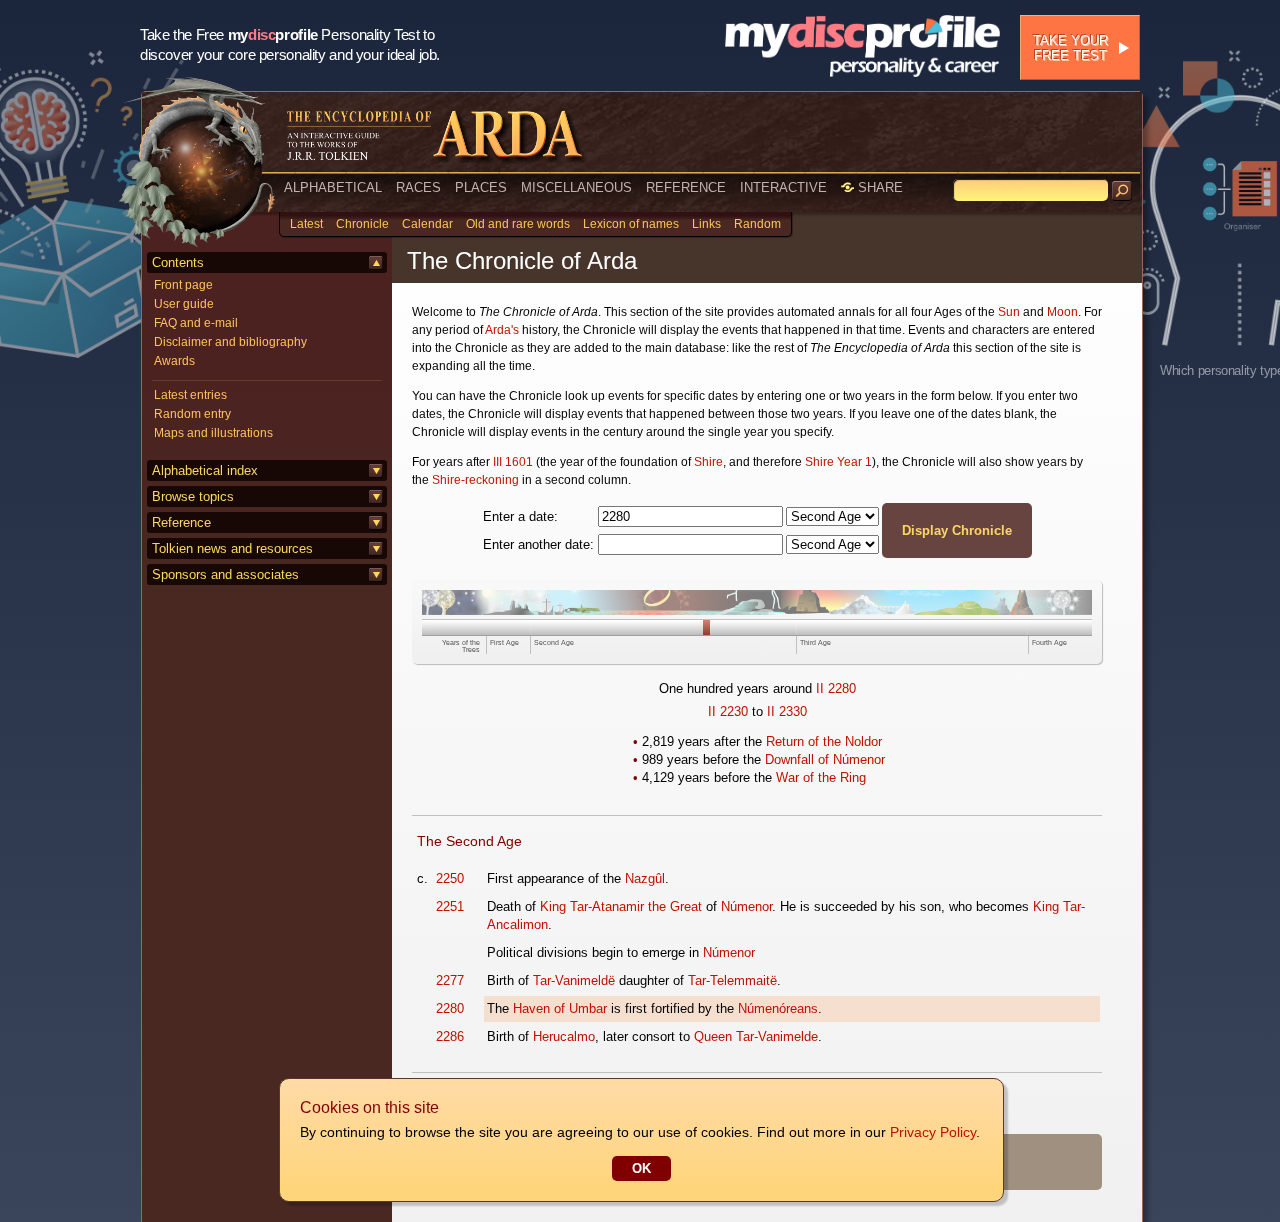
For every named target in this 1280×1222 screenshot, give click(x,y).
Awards (174, 361)
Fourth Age (1049, 642)
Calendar (427, 224)
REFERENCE (686, 187)
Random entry (192, 414)
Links (706, 224)
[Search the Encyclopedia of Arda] (1122, 191)
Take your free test (1070, 48)
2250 (450, 878)
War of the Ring (821, 777)
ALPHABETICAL (333, 187)
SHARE (878, 187)
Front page (183, 285)
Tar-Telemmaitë (732, 980)
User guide (184, 304)
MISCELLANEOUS (576, 187)
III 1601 (513, 462)
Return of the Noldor (824, 741)
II (820, 688)
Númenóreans (778, 1008)
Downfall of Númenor (825, 759)
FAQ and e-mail (196, 323)
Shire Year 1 (838, 462)
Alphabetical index (205, 470)
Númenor (746, 906)
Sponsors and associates (225, 574)
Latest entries (190, 395)
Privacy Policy (933, 1132)
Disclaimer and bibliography (230, 342)
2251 (450, 906)
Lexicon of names (631, 224)
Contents (178, 262)
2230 (734, 711)
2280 (842, 688)
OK (641, 1168)
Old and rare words (518, 224)
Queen (713, 1036)
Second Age (554, 642)
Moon (1062, 312)
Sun (1009, 312)
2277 (450, 980)
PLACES (481, 187)
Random (757, 224)
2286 (450, 1036)
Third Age (815, 642)
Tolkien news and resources (232, 548)
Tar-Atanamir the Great (636, 906)
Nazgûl (645, 878)
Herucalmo (564, 1036)
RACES (418, 187)
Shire (708, 462)
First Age (504, 642)
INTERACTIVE (783, 187)
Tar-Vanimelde (777, 1036)
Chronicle (362, 224)
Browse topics (193, 496)
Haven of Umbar (560, 1008)
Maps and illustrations (213, 433)
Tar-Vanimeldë (574, 980)
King (553, 906)
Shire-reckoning (475, 480)
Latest (306, 224)
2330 (793, 711)
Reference (181, 522)
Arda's (502, 330)
